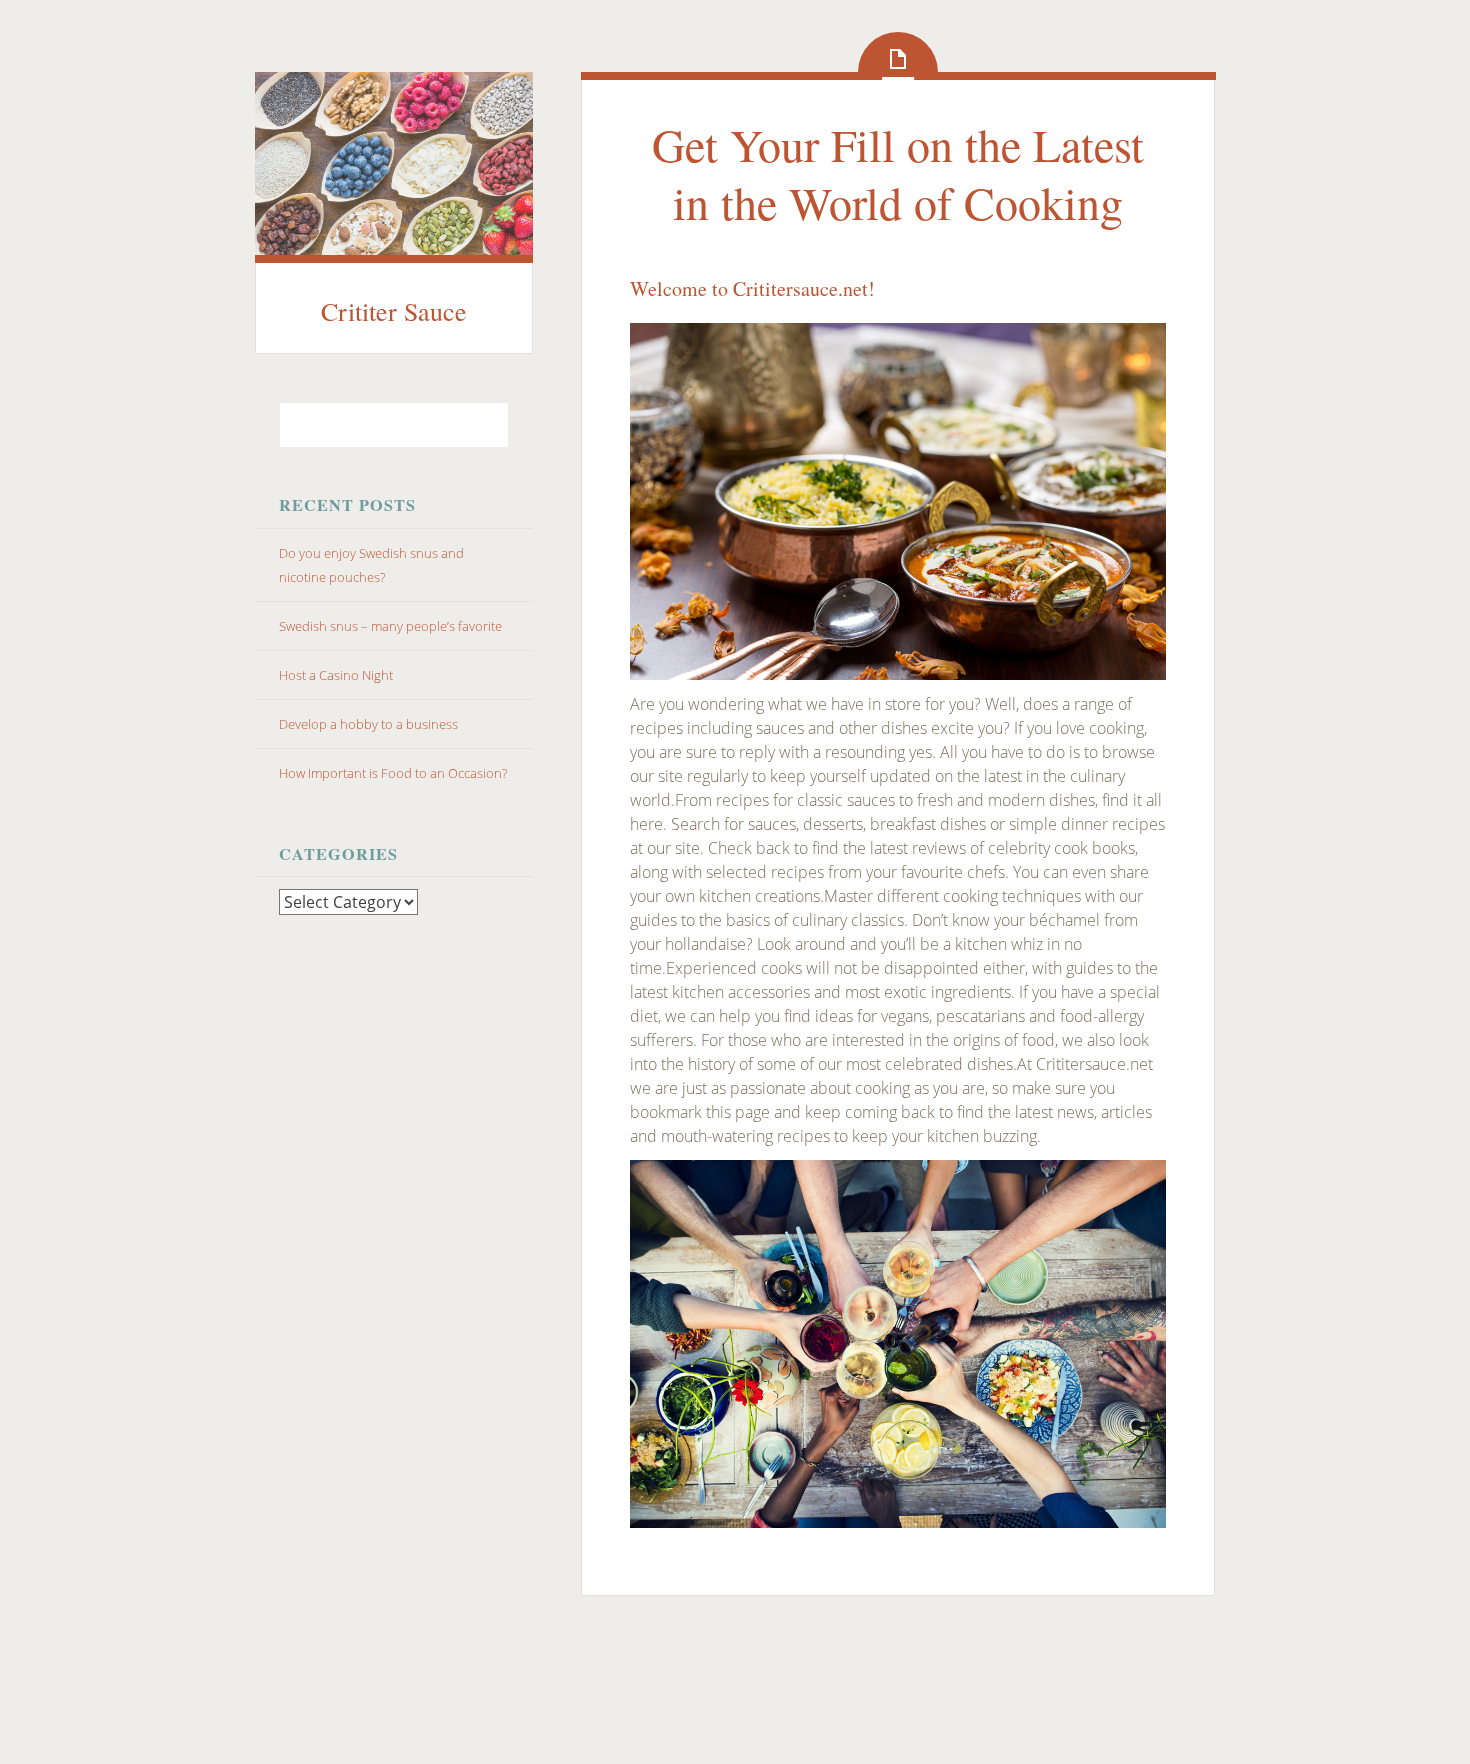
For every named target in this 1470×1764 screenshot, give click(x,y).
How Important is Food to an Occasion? (393, 773)
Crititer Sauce (394, 311)
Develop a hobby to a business (368, 724)
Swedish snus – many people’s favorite (390, 626)
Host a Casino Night (336, 675)
